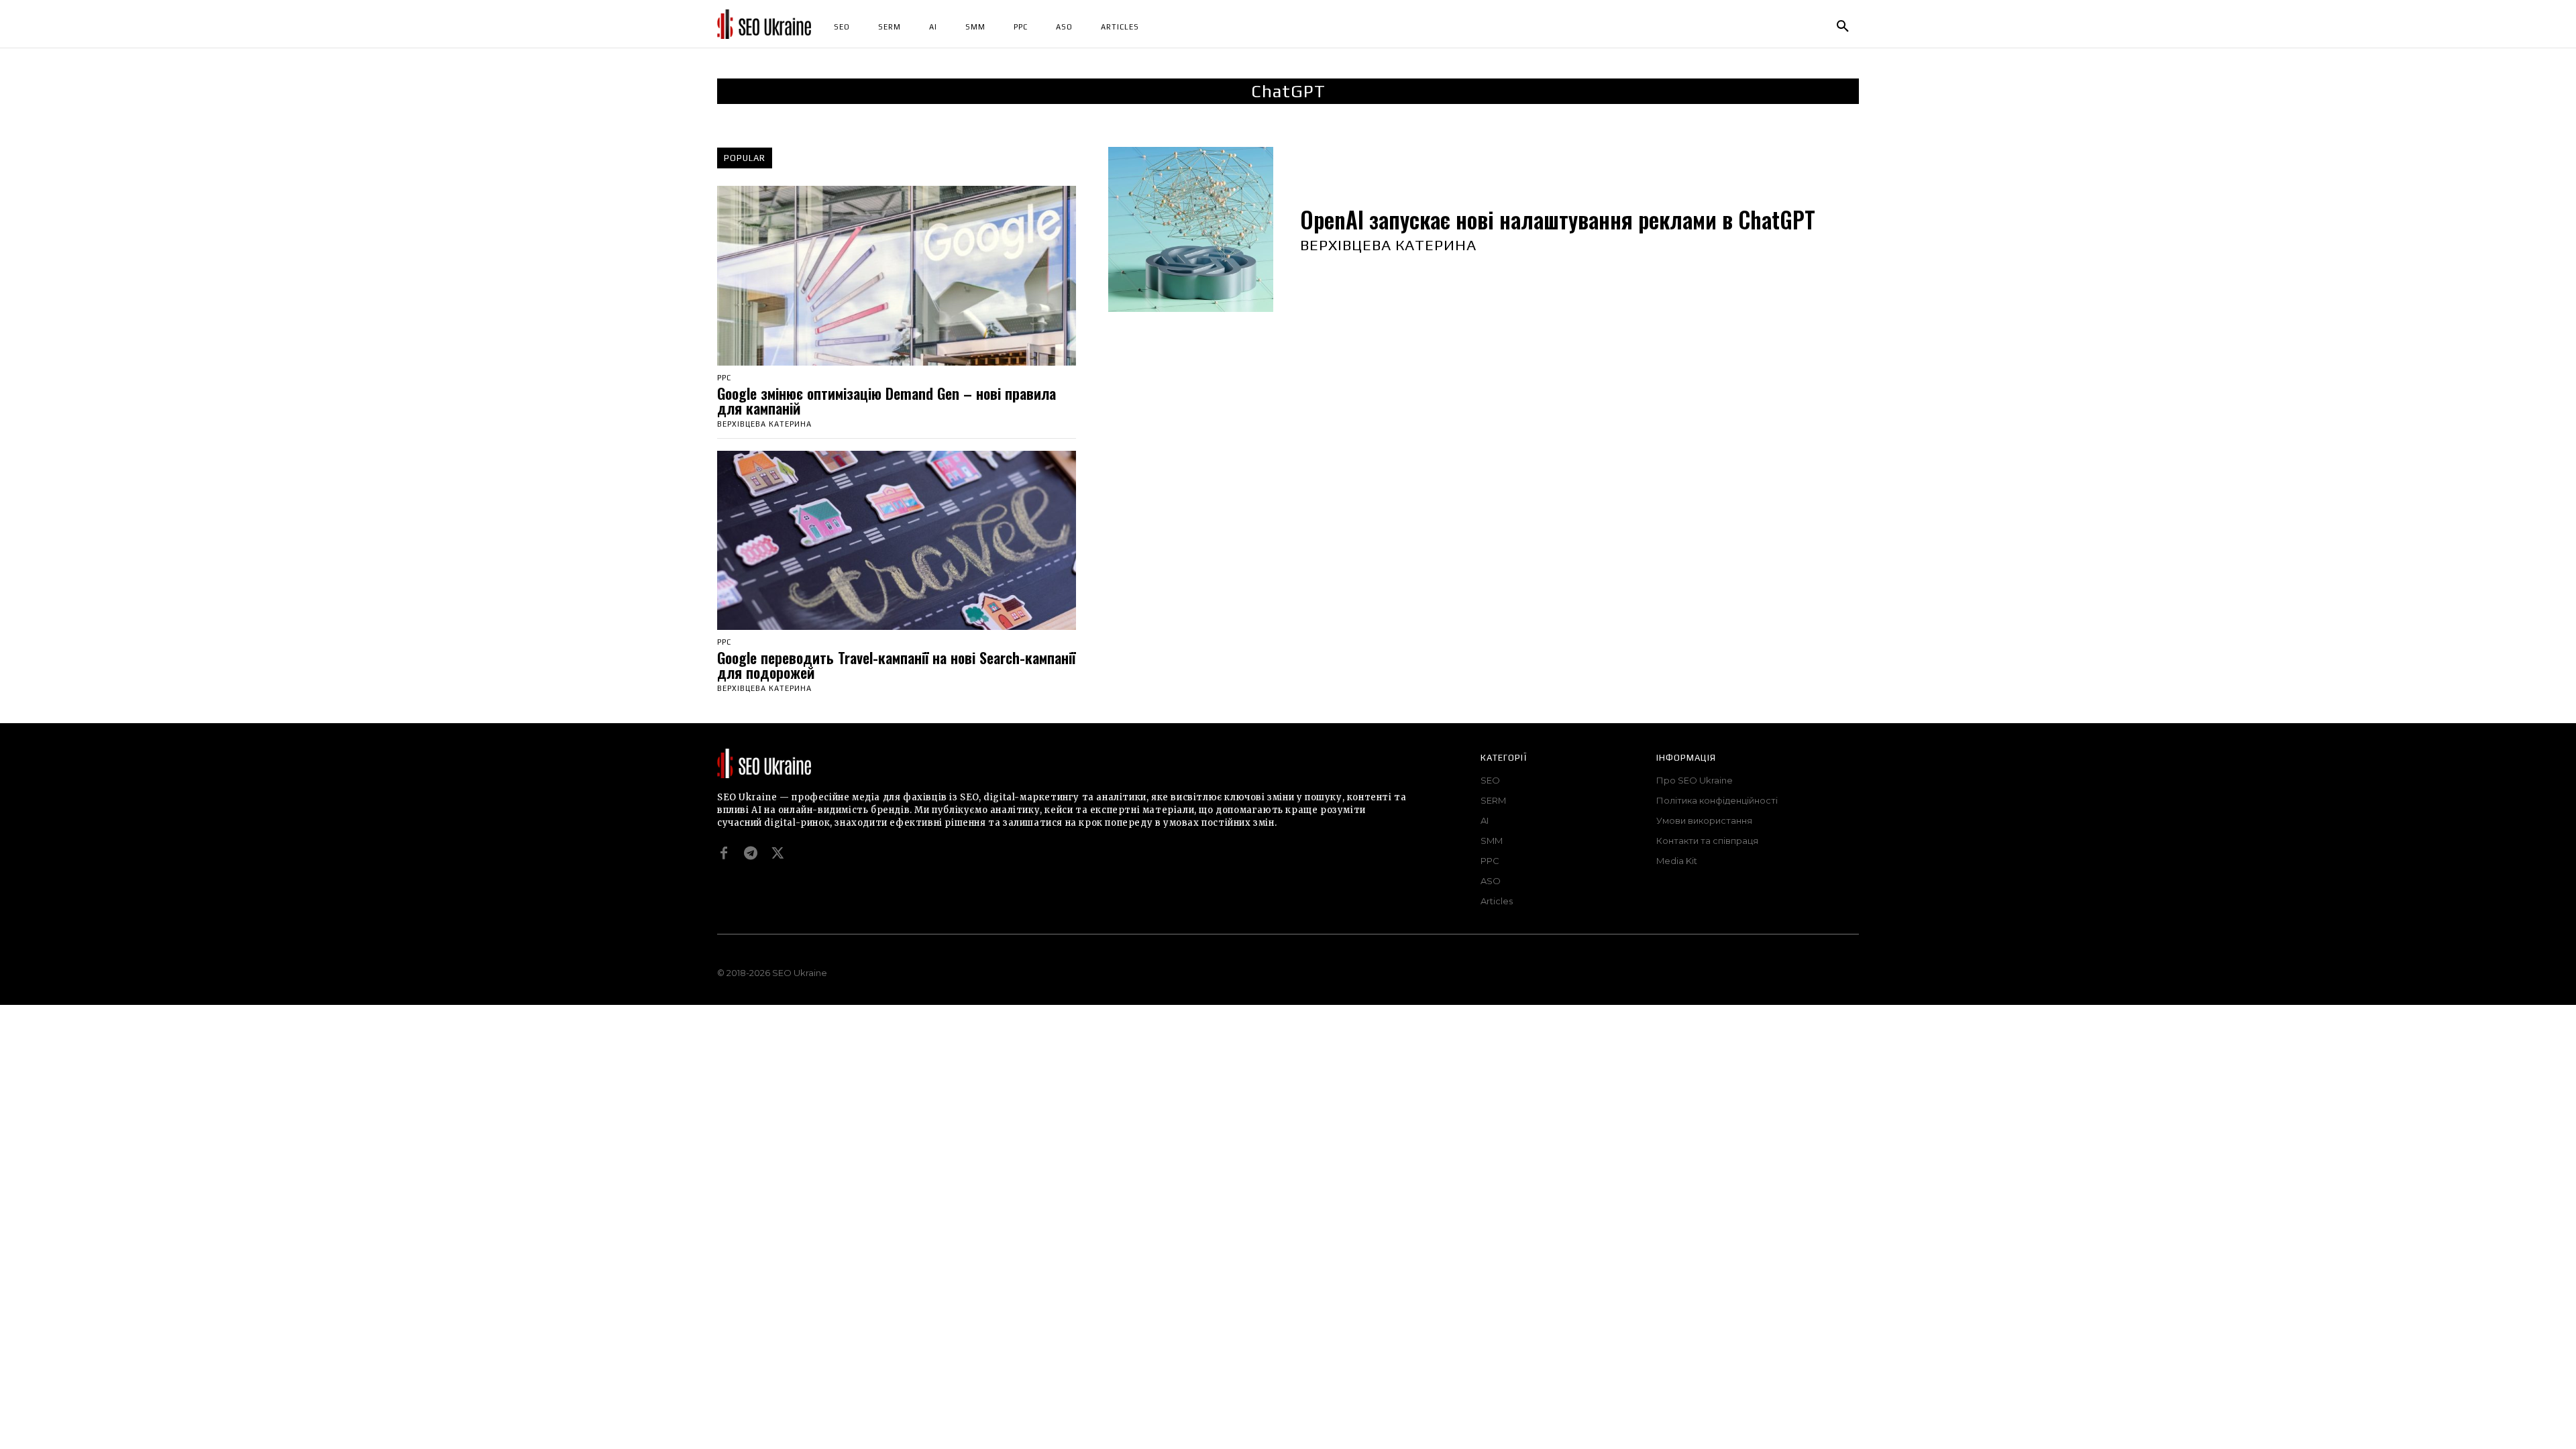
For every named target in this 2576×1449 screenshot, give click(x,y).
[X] (777, 853)
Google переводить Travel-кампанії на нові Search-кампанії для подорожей (896, 665)
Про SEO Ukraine (1695, 780)
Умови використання (1704, 820)
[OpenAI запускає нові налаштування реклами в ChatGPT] (1191, 229)
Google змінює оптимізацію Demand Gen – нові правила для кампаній (887, 400)
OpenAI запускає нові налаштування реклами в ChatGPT (1558, 220)
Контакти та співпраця (1707, 841)
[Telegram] (751, 853)
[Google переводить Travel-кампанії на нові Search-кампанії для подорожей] (897, 541)
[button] (1843, 27)
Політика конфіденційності (1717, 800)
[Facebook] (724, 853)
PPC (724, 378)
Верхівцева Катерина (764, 424)
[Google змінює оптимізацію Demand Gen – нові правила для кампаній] (897, 276)
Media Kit (1677, 861)
